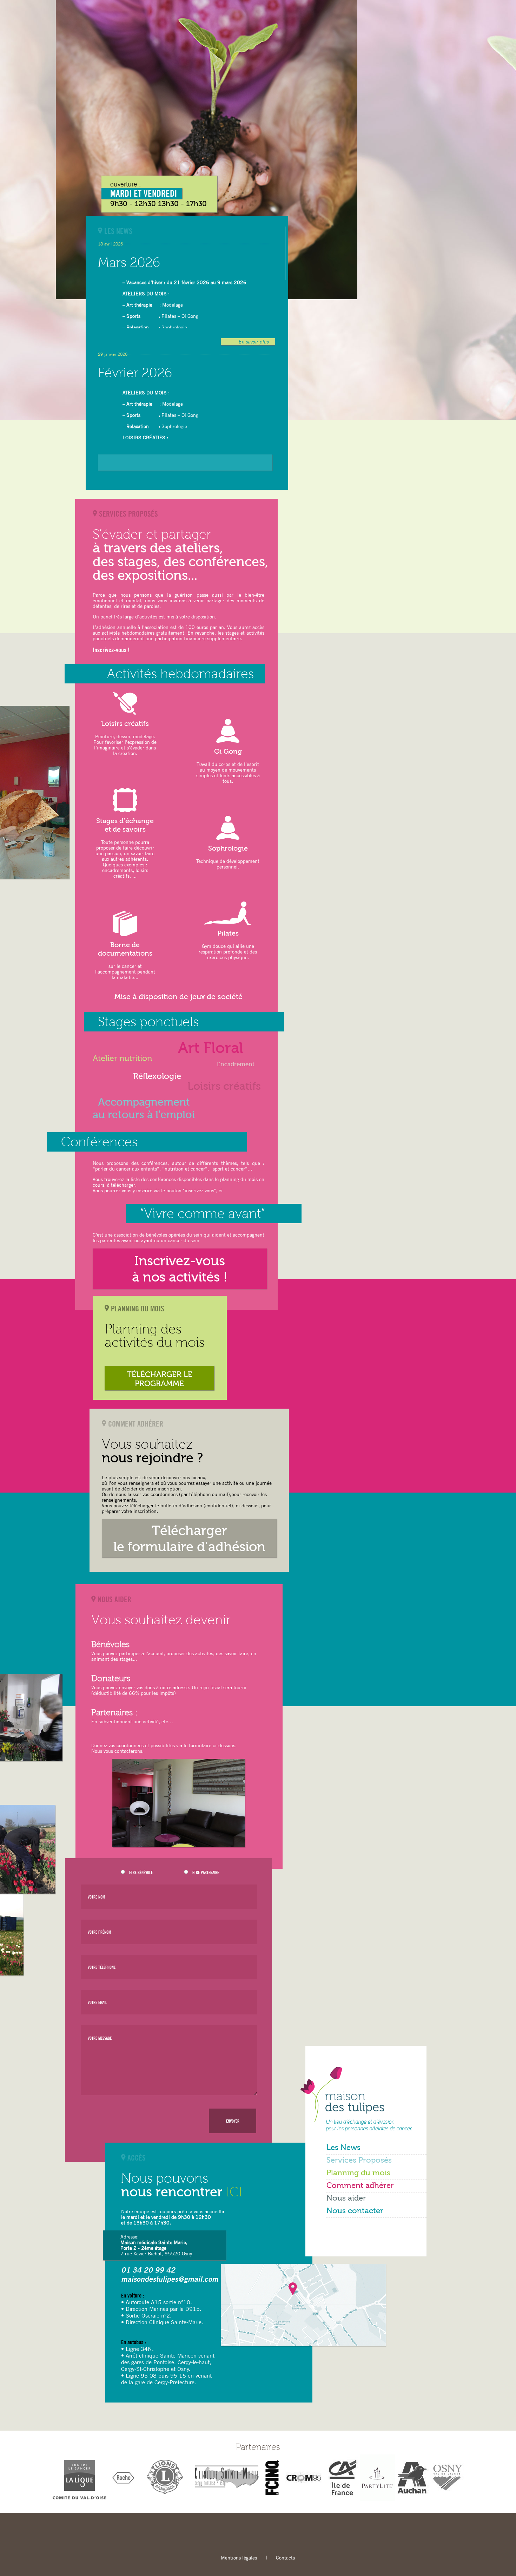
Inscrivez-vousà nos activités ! (180, 1270)
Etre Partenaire (206, 1872)
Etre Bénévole (141, 1872)
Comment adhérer (360, 2186)
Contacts (285, 2558)
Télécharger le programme (160, 1379)
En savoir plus (253, 342)
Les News (343, 2148)
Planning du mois (358, 2173)
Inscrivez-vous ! (111, 650)
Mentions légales (239, 2558)
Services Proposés (359, 2161)
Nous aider (346, 2198)
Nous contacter (355, 2211)
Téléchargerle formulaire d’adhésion (189, 1540)
